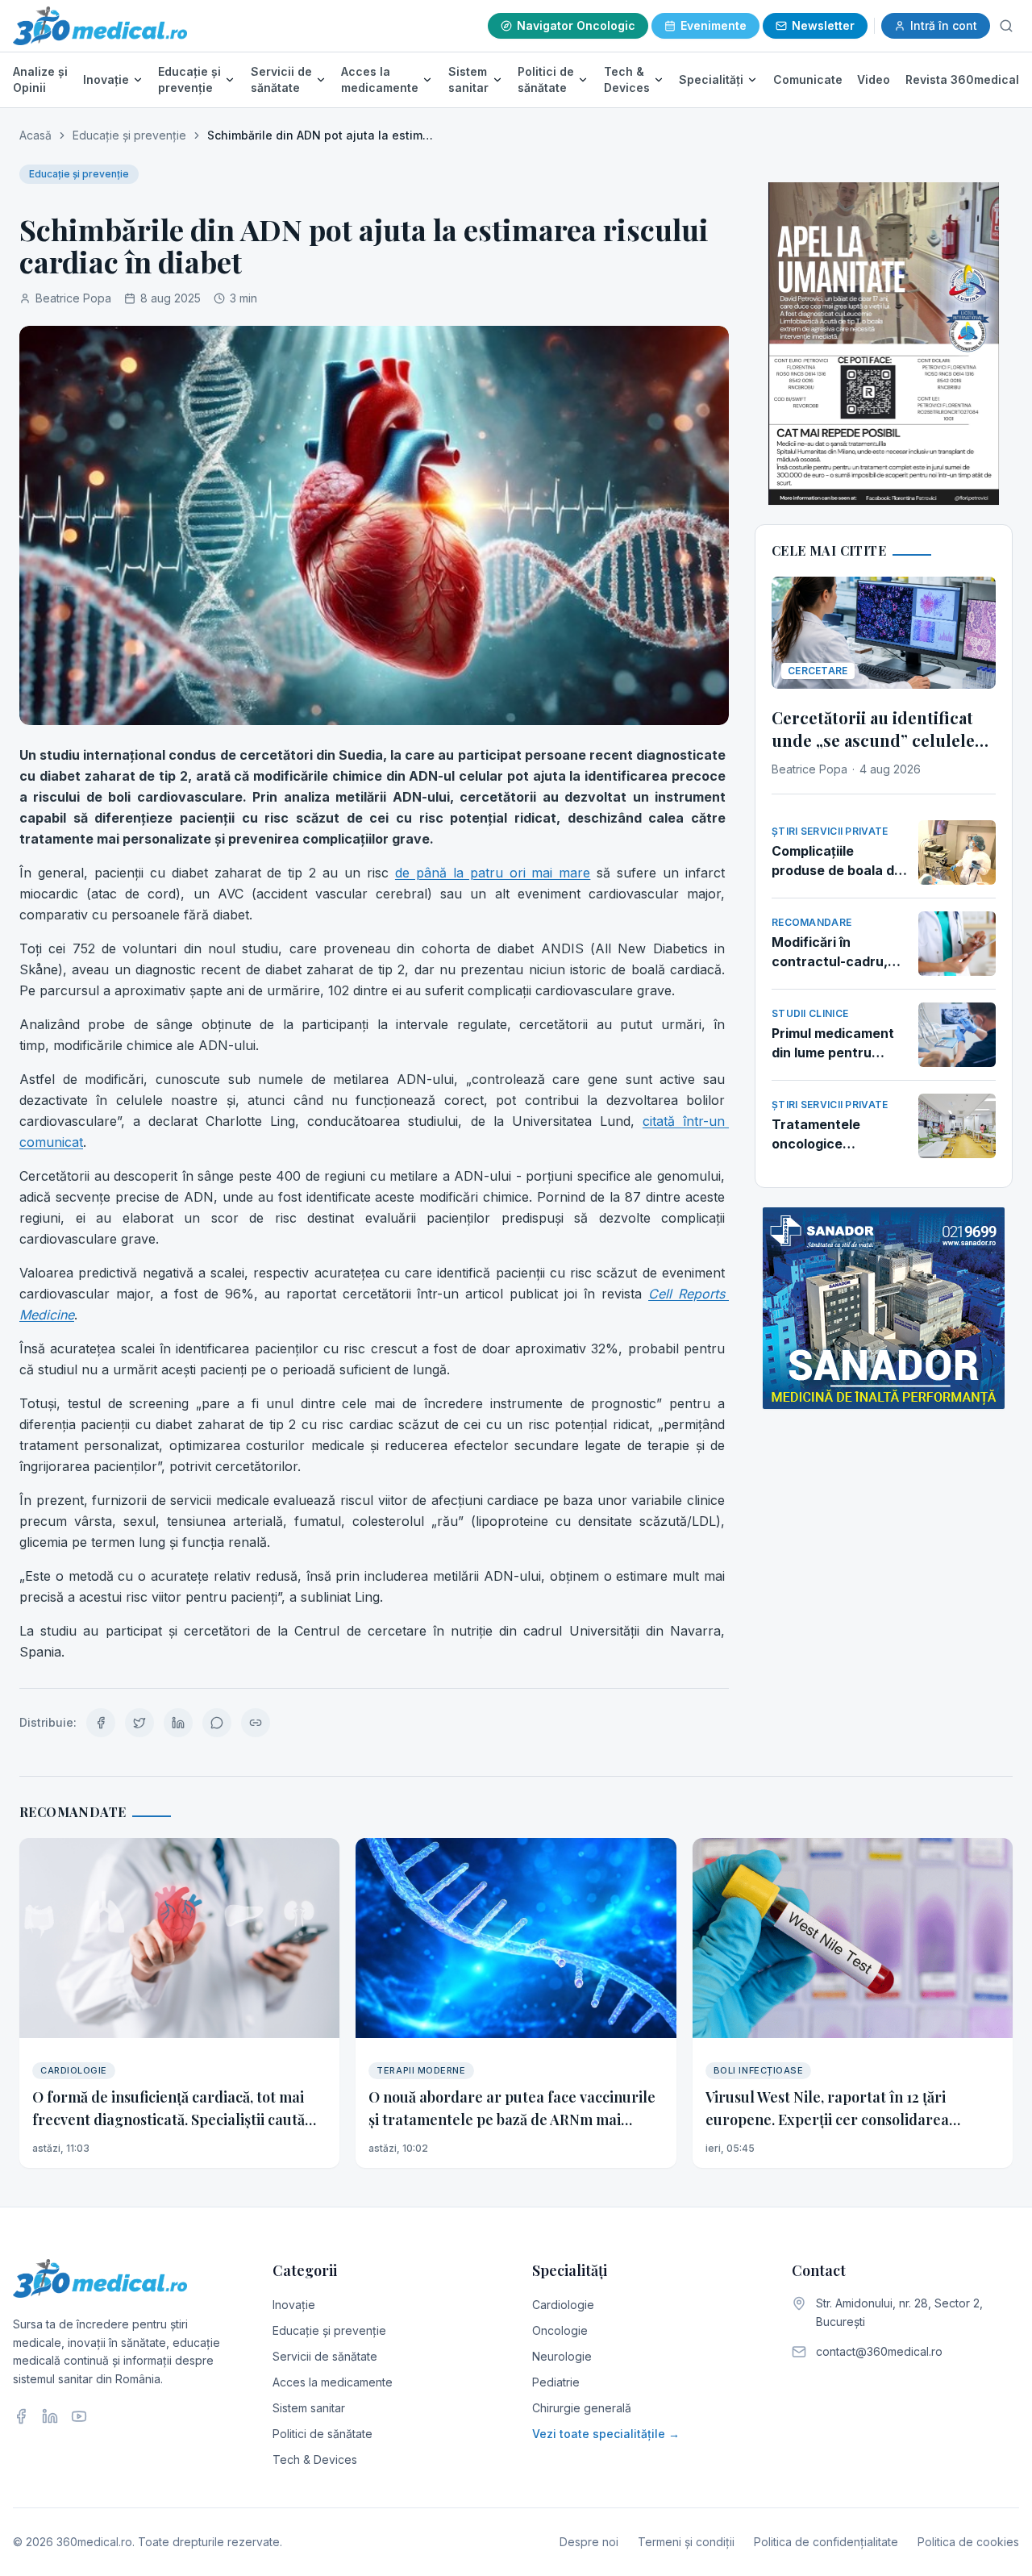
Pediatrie (556, 2382)
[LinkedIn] (50, 2416)
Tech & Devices (627, 79)
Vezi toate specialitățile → (606, 2434)
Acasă (35, 135)
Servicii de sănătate (281, 79)
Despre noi (589, 2542)
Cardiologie (563, 2305)
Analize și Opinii (40, 79)
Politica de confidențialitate (826, 2542)
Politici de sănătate (546, 79)
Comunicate (808, 79)
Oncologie (560, 2330)
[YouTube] (79, 2416)
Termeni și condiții (686, 2542)
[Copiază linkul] (256, 1723)
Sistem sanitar (468, 79)
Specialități (711, 79)
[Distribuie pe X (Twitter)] (139, 1723)
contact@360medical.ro (879, 2351)
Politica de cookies (968, 2542)
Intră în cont (944, 25)
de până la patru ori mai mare (493, 873)
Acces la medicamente (380, 79)
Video (874, 79)
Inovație (106, 79)
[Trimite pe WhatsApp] (217, 1723)
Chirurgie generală (582, 2408)
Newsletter (823, 25)
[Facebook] (21, 2416)
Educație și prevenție (189, 79)
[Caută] (1006, 26)
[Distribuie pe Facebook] (101, 1723)
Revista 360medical (962, 79)
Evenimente (714, 25)
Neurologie (562, 2356)
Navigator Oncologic (576, 25)
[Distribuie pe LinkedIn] (178, 1723)
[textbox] (374, 1203)
